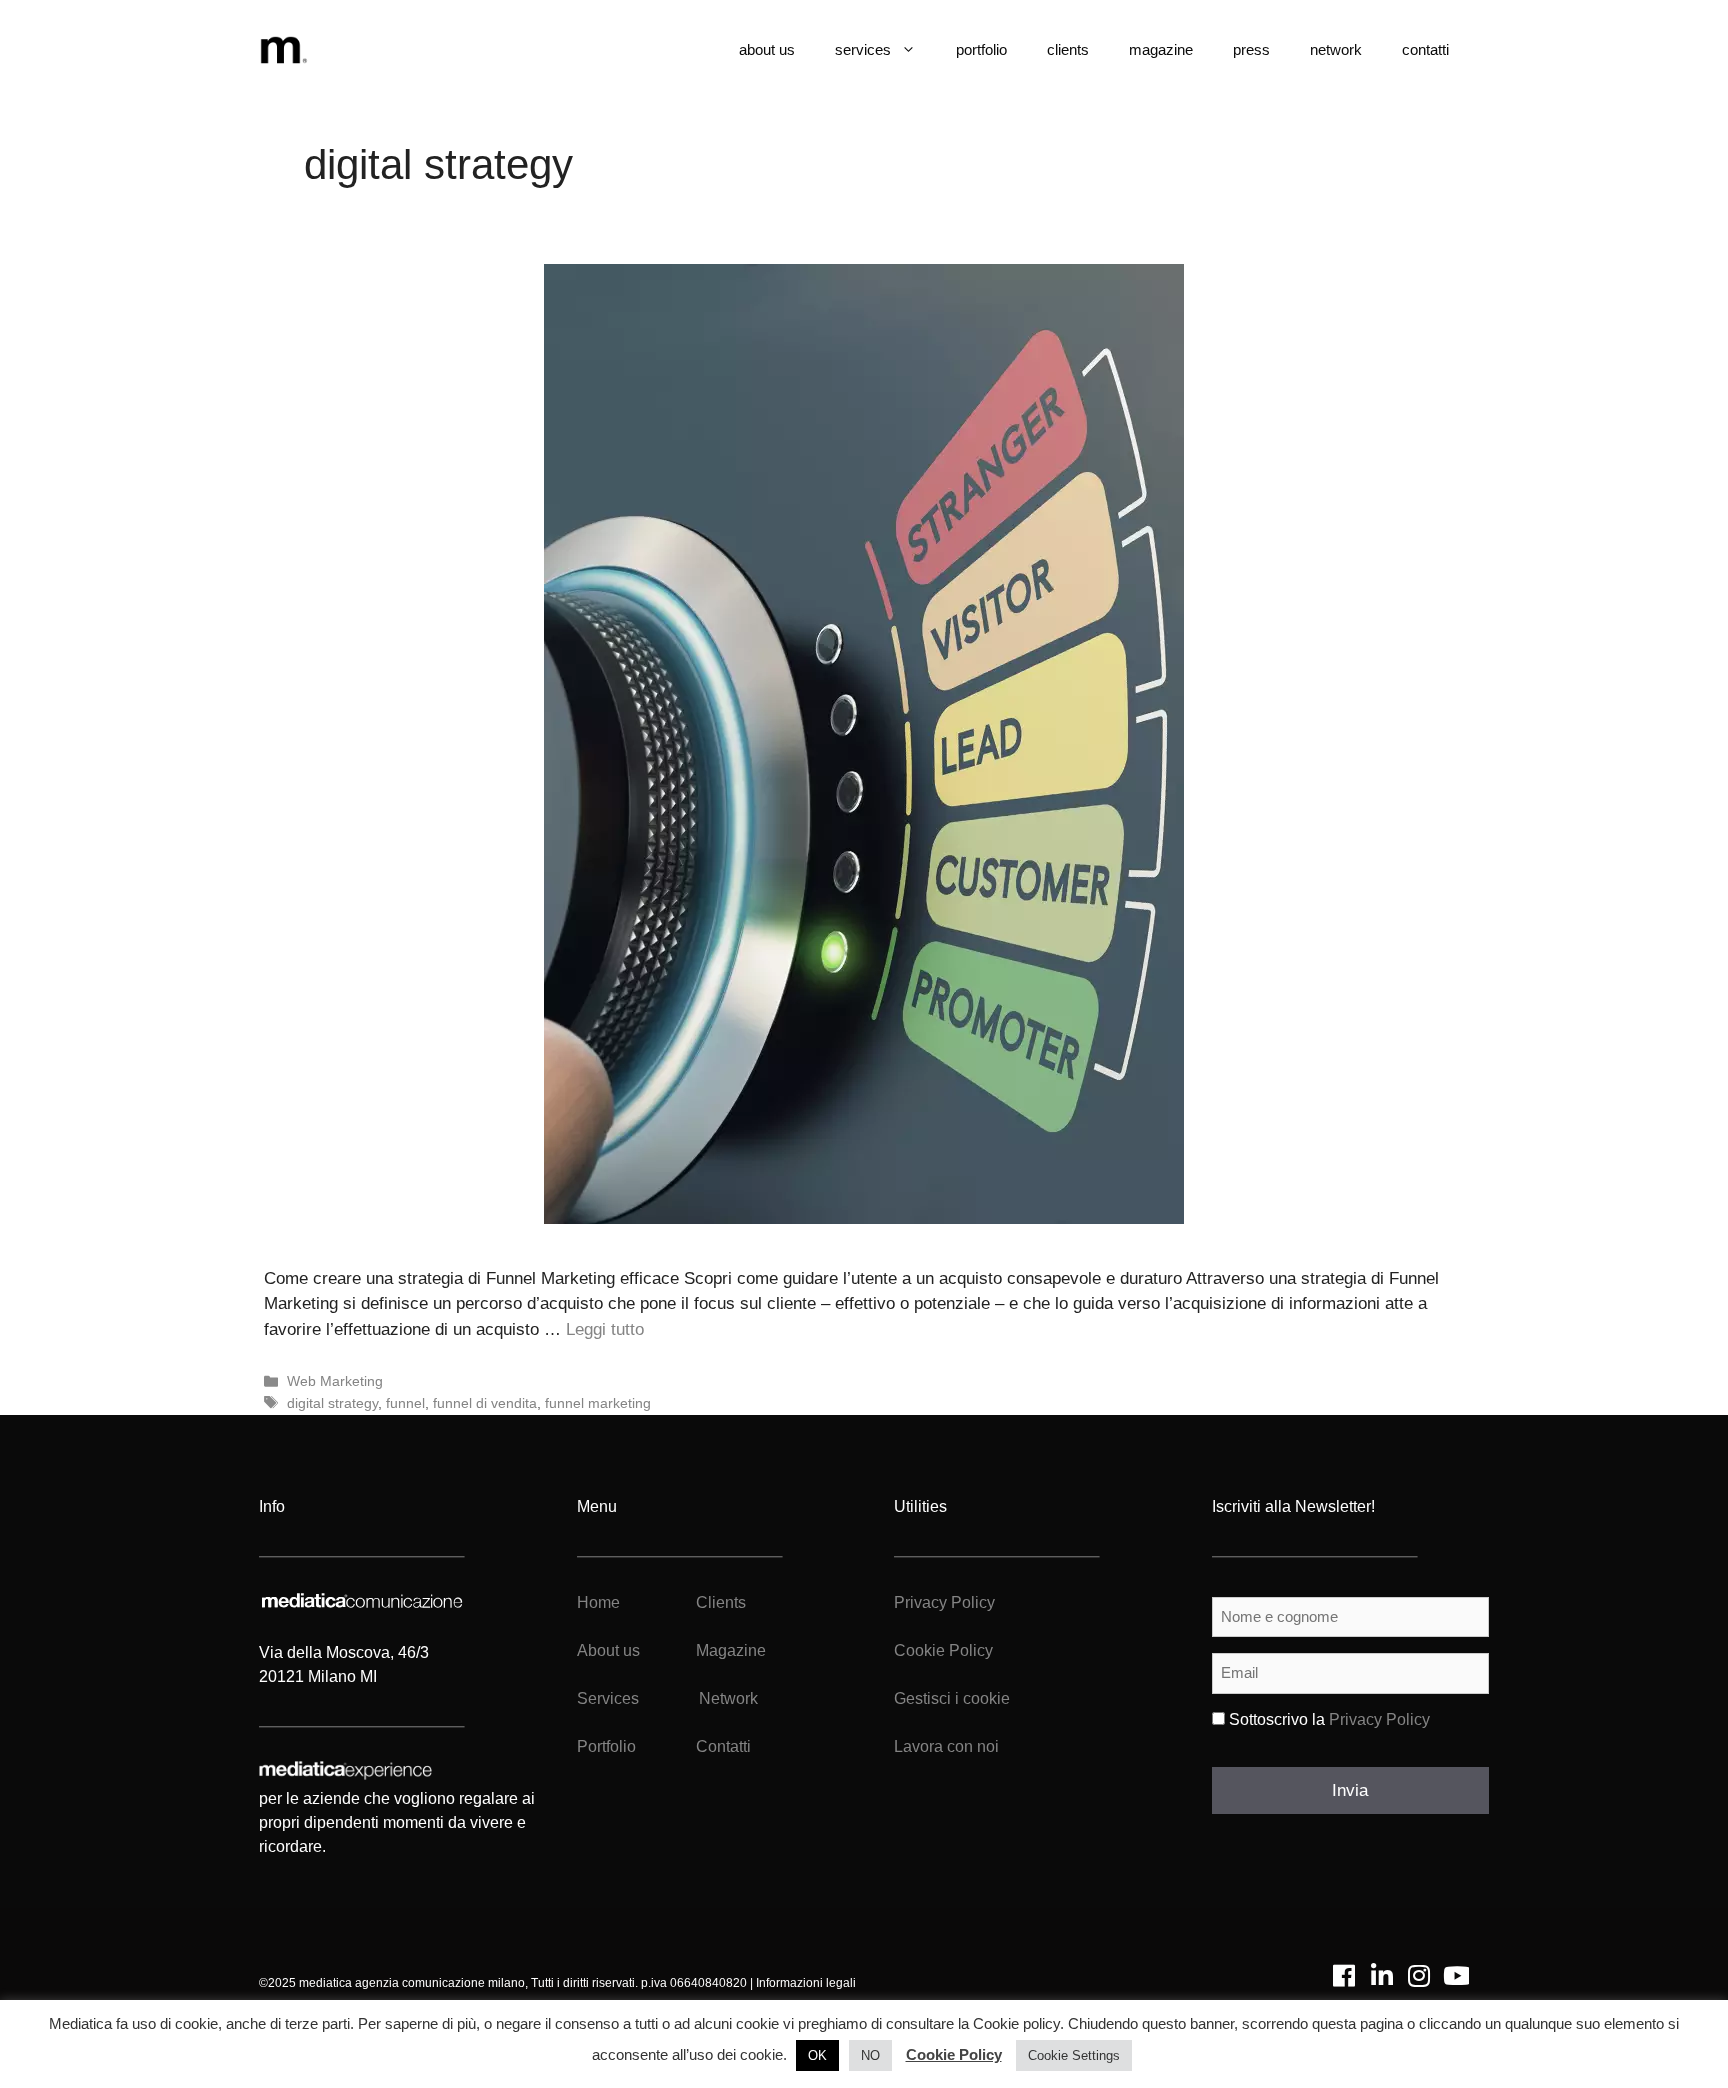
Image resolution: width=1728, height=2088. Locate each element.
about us (767, 49)
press (1251, 49)
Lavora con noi (946, 1746)
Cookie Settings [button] (1074, 2055)
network (1336, 49)
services (863, 49)
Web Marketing (335, 1381)
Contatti (723, 1746)
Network (728, 1698)
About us (608, 1650)
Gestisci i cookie (952, 1698)
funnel (405, 1403)
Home (598, 1602)
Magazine (731, 1650)
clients (1068, 49)
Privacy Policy (944, 1602)
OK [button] (817, 2055)
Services (608, 1698)
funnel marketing (598, 1403)
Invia (1350, 1790)
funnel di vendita (485, 1403)
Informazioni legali (806, 1983)
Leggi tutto (605, 1329)
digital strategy (332, 1403)
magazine (1161, 49)
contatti (1425, 49)
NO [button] (870, 2055)
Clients (719, 1602)
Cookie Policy (943, 1650)
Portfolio (606, 1746)
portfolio (981, 49)
